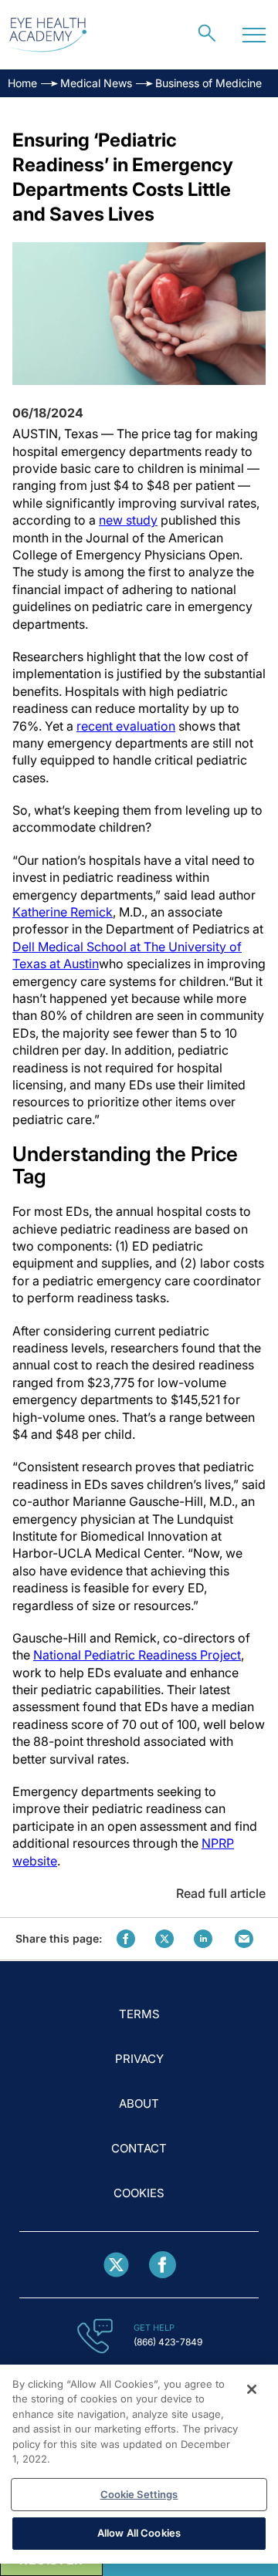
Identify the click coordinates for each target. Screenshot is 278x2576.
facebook (126, 1939)
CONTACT (139, 2148)
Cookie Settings (139, 2494)
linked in (203, 1939)
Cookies (139, 2193)
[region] (139, 2464)
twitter (164, 1939)
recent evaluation (126, 726)
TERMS (139, 2014)
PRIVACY (139, 2059)
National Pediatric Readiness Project (137, 1655)
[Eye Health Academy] (48, 35)
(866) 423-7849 (168, 2342)
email (244, 1939)
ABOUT (139, 2103)
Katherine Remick (63, 912)
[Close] (252, 2389)
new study (128, 520)
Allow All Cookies (139, 2533)
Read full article (221, 1893)
